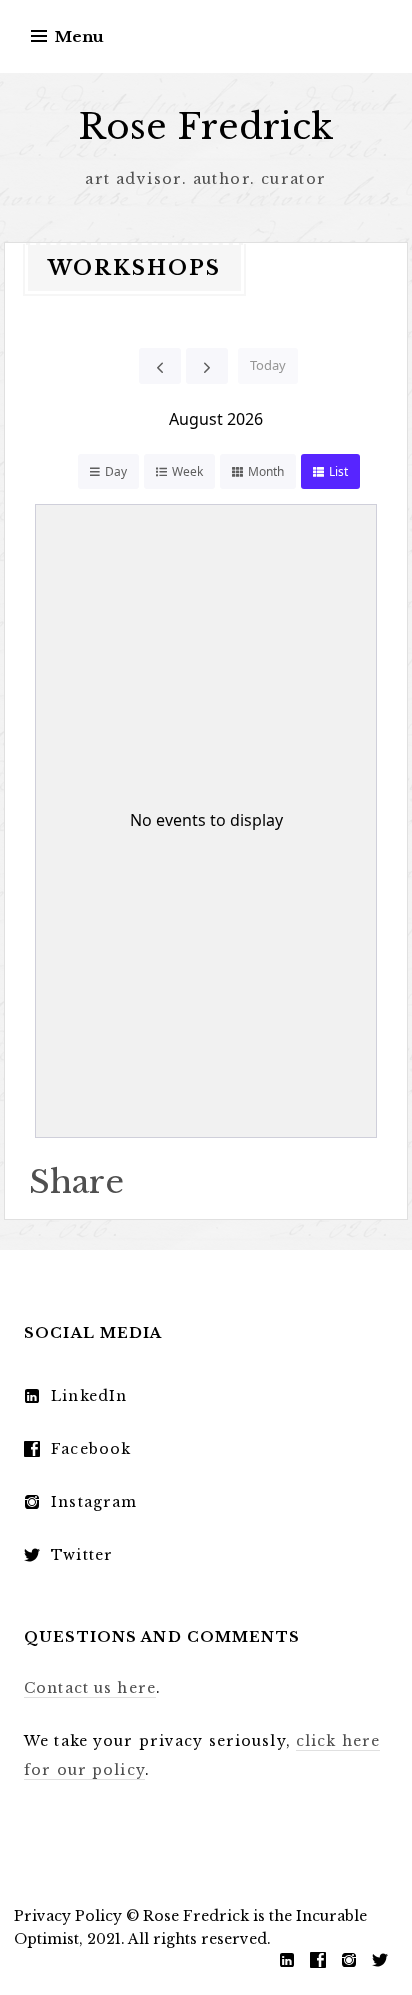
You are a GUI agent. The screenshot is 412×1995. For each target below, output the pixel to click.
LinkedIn (89, 1396)
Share (76, 1182)
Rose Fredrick (206, 126)
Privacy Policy (68, 1916)
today (268, 365)
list (338, 471)
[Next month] (207, 366)
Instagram (94, 1502)
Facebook (91, 1449)
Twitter (82, 1555)
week (187, 471)
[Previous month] (160, 366)
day (116, 471)
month (266, 471)
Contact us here (90, 1688)
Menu (79, 36)
